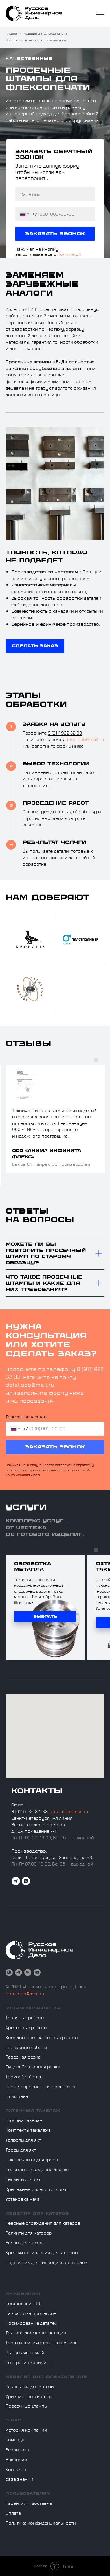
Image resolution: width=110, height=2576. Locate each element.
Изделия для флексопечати (45, 33)
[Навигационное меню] (100, 13)
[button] (35, 2497)
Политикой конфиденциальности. (48, 1175)
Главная (12, 33)
